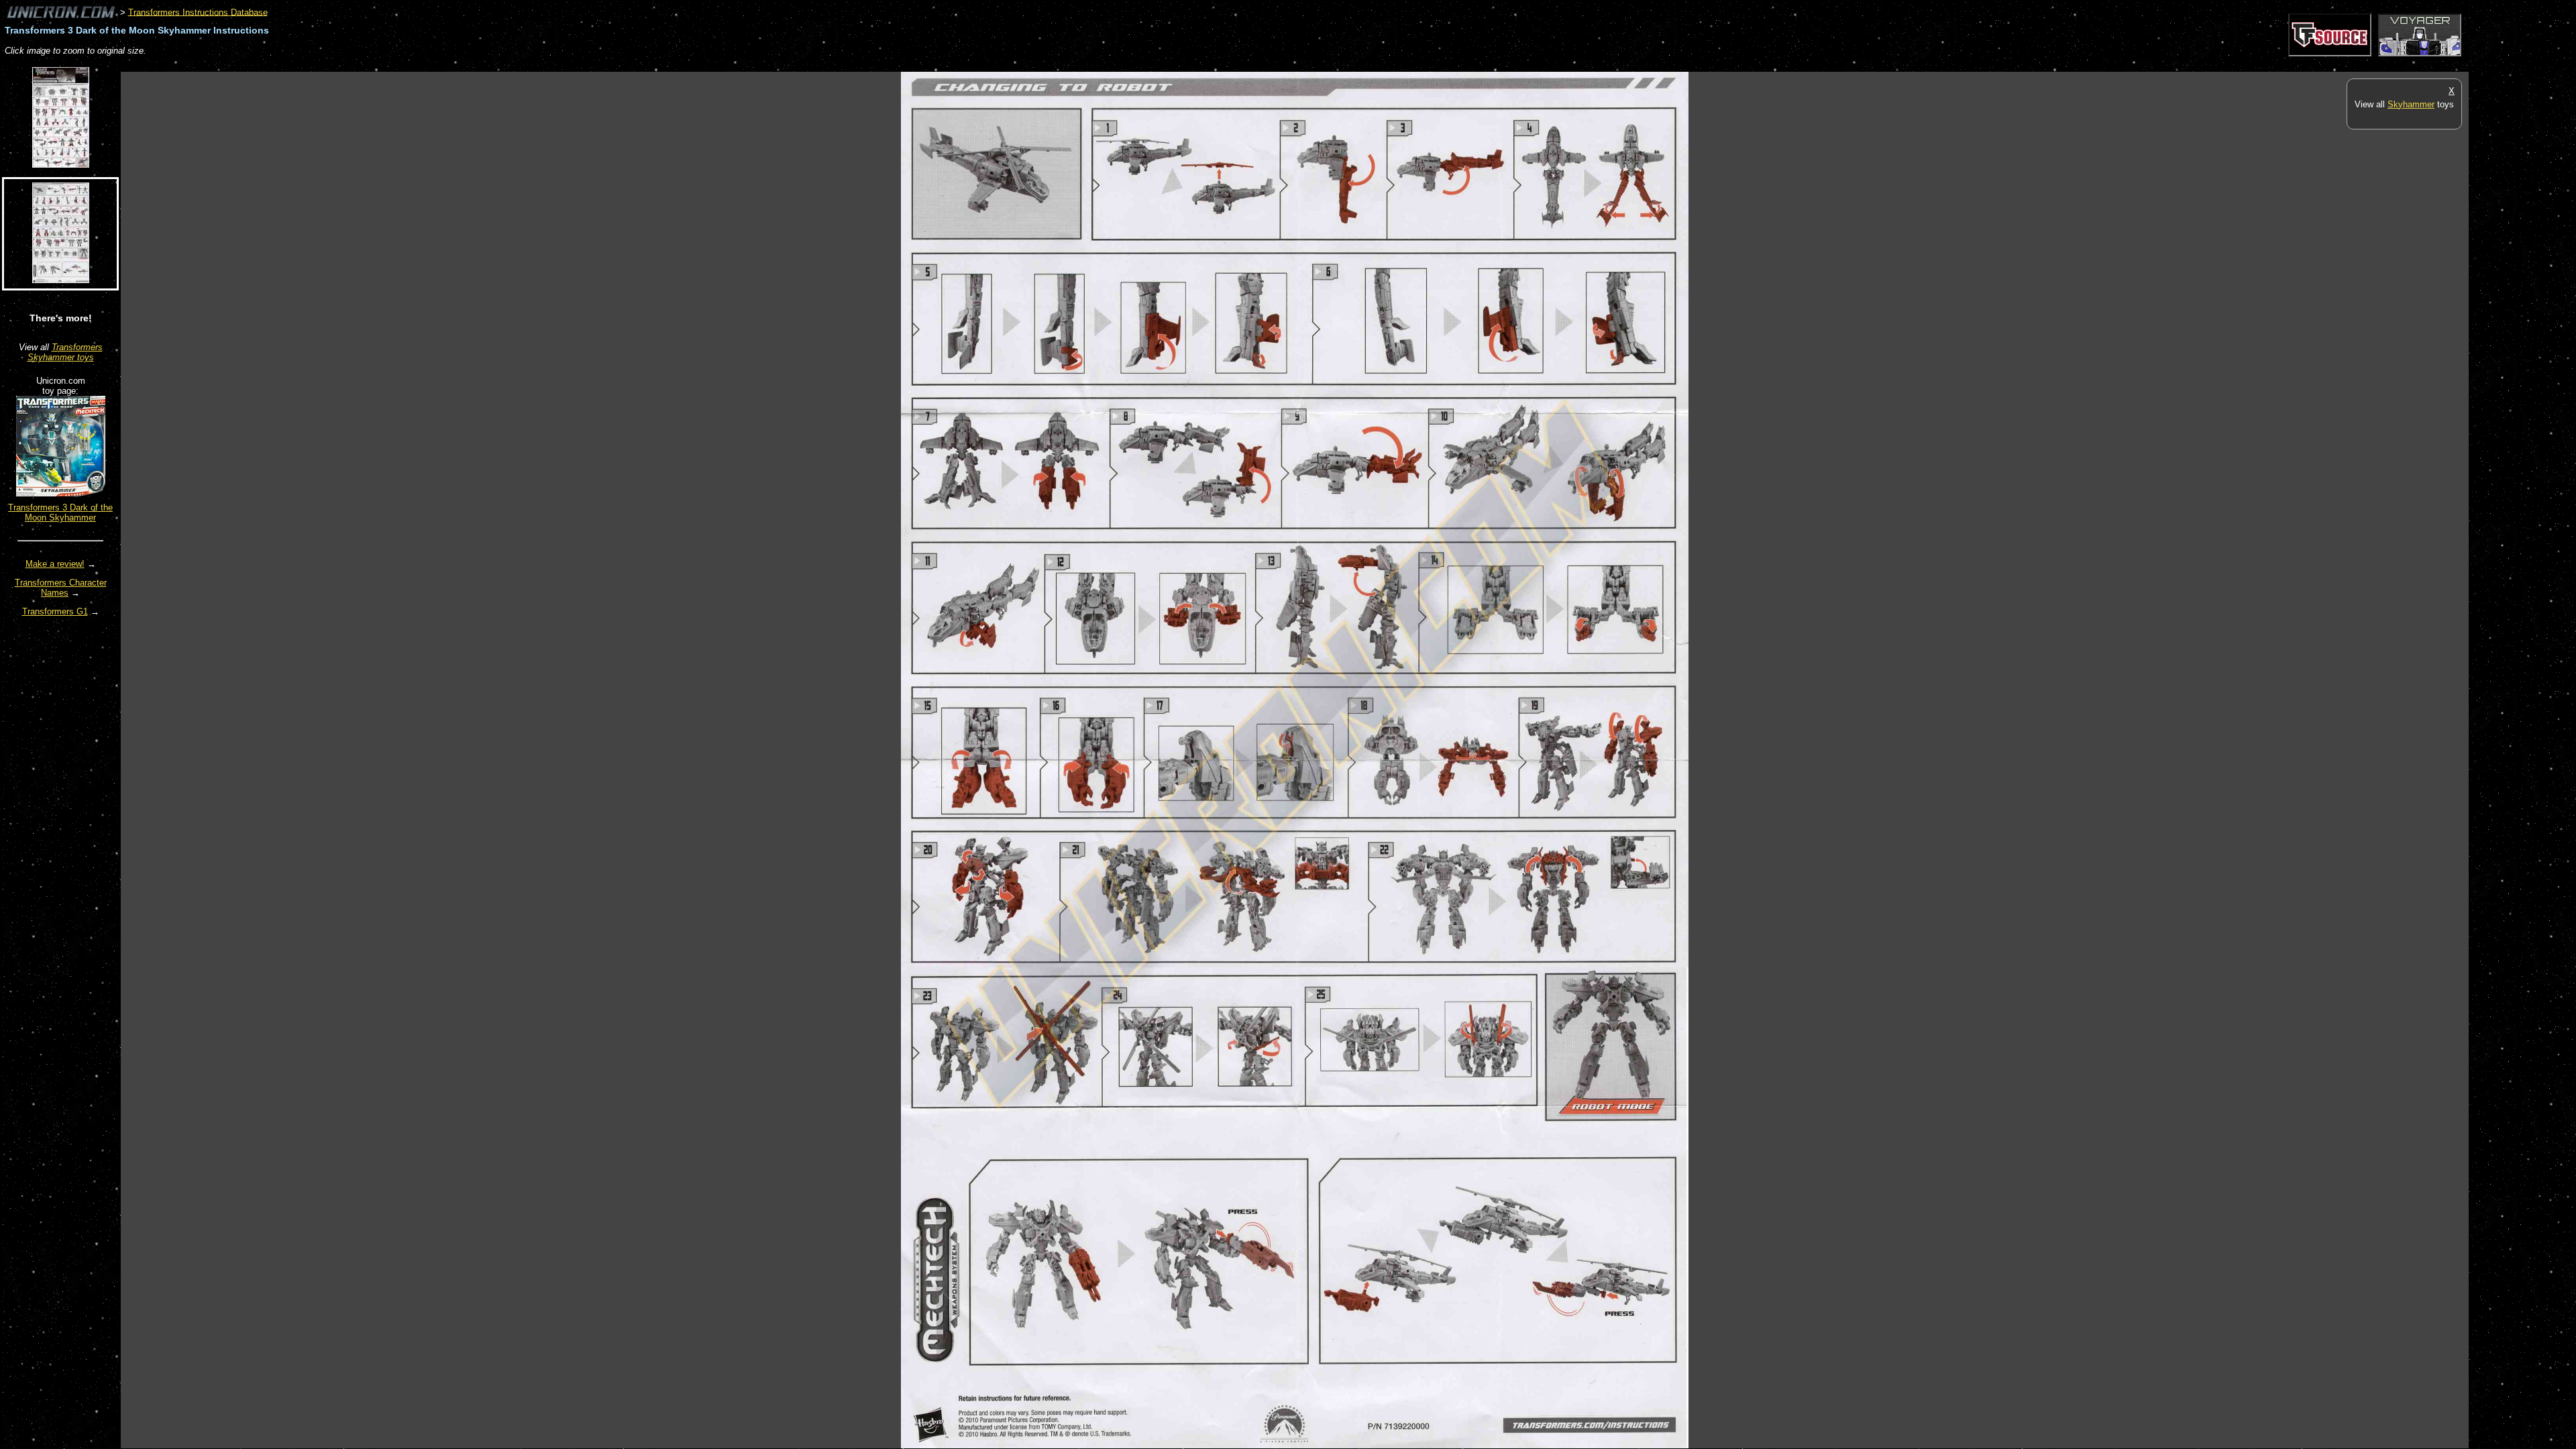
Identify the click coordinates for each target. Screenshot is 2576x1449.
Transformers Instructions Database (198, 12)
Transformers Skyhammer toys (65, 352)
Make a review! (55, 564)
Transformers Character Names (61, 588)
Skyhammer (2411, 104)
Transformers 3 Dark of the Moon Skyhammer (60, 513)
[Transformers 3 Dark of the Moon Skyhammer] (61, 493)
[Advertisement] (365, 65)
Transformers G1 (55, 611)
